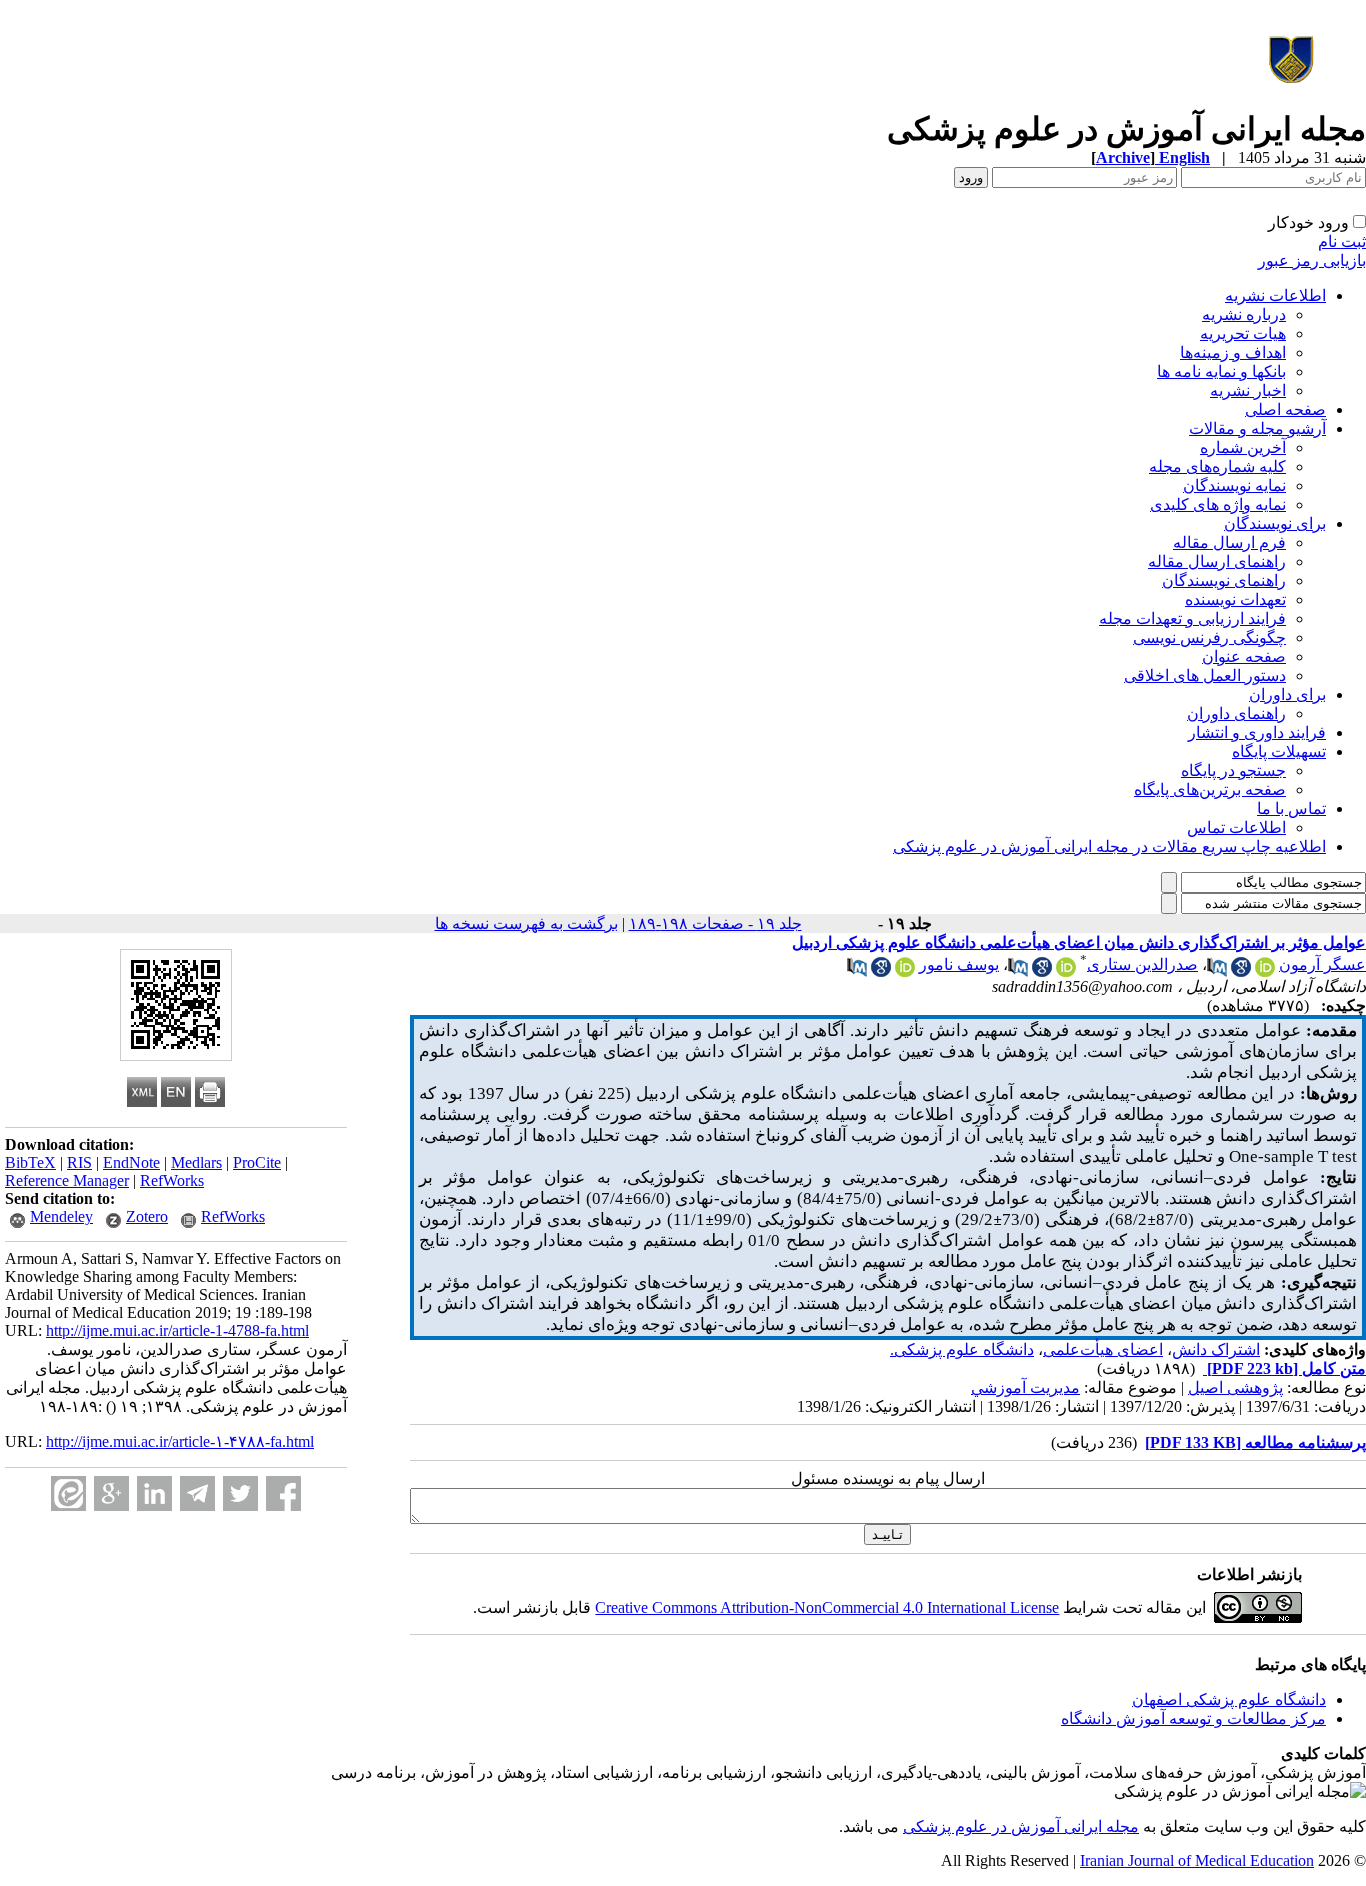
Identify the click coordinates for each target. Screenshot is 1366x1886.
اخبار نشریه (1248, 390)
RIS (79, 1162)
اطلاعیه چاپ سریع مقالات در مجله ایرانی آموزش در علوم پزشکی (1109, 846)
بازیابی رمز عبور (1312, 260)
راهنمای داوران (1236, 713)
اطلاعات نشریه (1275, 295)
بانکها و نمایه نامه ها (1221, 371)
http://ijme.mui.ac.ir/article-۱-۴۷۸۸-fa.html (180, 1441)
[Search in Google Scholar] (1241, 971)
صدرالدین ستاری (1142, 964)
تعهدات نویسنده (1235, 599)
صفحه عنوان (1244, 656)
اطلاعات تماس (1236, 827)
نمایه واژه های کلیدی (1218, 504)
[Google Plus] (111, 1493)
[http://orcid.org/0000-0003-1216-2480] (1265, 971)
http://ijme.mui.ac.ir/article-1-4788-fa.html (177, 1330)
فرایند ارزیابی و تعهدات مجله (1192, 618)
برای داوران (1287, 694)
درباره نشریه (1244, 314)
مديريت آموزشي (1025, 1387)
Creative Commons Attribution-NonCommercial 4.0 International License (827, 1607)
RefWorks (172, 1180)
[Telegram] (197, 1493)
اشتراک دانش (1216, 1349)
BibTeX (30, 1162)
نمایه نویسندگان (1234, 485)
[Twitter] (240, 1493)
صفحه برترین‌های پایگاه (1210, 789)
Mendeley (61, 1216)
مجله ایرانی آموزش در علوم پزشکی (1021, 1826)
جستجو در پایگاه (1233, 770)
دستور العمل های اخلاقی (1205, 675)
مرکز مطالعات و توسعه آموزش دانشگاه (1193, 1718)
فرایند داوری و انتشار (1257, 732)
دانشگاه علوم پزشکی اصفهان (1229, 1699)
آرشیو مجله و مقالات (1257, 428)
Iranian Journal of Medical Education (1197, 1860)
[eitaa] (68, 1493)
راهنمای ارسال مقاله (1217, 561)
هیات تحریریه (1243, 333)
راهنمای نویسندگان (1224, 580)
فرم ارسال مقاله (1229, 542)
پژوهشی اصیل (1235, 1387)
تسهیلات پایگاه (1279, 751)
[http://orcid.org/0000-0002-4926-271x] (905, 971)
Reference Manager (67, 1180)
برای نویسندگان (1275, 523)
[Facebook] (283, 1493)
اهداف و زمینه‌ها (1233, 352)
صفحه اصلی (1285, 409)
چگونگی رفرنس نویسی (1209, 637)
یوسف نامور (959, 964)
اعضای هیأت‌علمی (1103, 1349)
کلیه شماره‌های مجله (1217, 466)
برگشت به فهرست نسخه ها (526, 923)
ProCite (257, 1162)
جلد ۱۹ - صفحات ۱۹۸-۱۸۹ (715, 923)
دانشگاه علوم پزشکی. (962, 1349)
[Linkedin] (154, 1493)
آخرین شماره (1243, 447)
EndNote (131, 1162)
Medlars (196, 1162)
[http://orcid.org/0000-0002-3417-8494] (1066, 971)
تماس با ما (1291, 808)
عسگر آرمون (1322, 964)
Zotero (147, 1216)
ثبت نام (1342, 241)
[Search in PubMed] (1217, 971)
